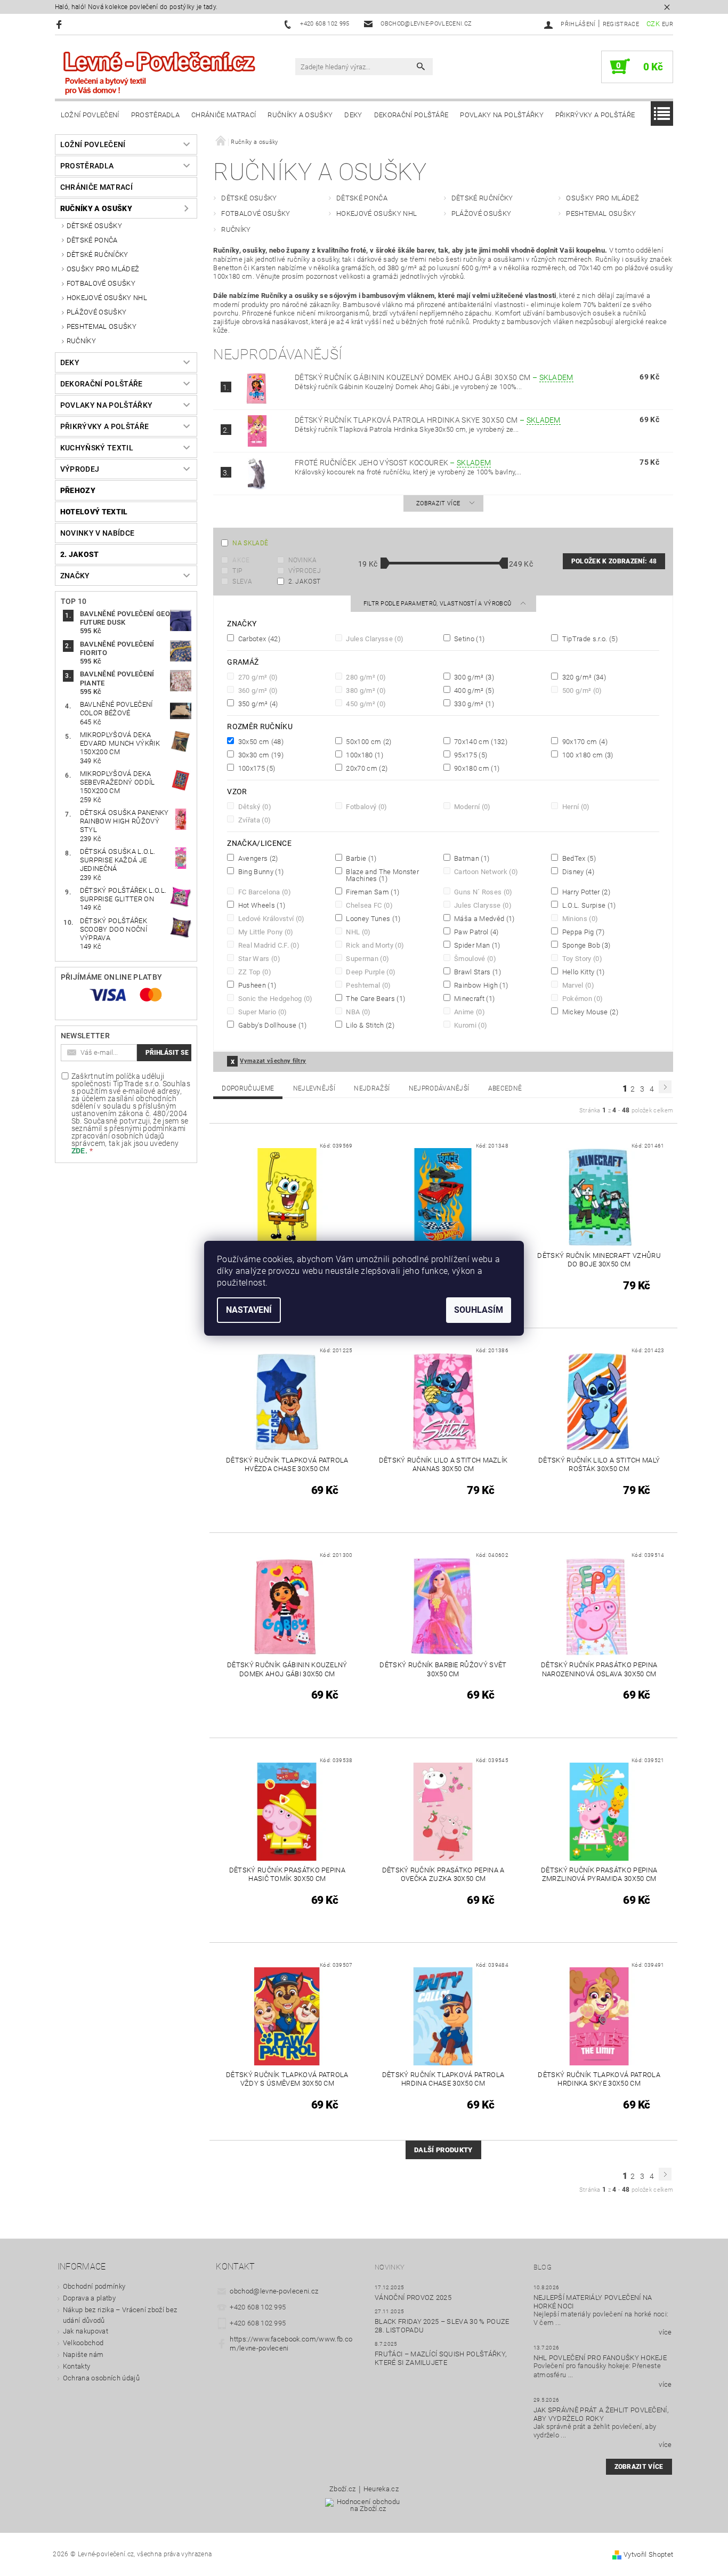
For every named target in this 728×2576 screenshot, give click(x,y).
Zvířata (253, 820)
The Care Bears (375, 998)
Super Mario (261, 1012)
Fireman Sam (372, 892)
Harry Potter (585, 892)
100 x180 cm (587, 755)
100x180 (364, 755)
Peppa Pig (582, 932)
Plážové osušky (96, 312)
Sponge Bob (585, 945)
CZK (653, 24)
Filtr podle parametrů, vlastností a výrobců (438, 604)
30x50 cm (260, 741)
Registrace (621, 24)
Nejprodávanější (439, 1088)
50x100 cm (368, 741)
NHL (358, 932)
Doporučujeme (248, 1088)
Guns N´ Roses (483, 892)
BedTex (578, 858)
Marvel (577, 985)
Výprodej (80, 469)
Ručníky (81, 341)
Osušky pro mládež (103, 269)
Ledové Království (270, 918)
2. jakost (80, 554)
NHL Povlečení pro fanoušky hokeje (600, 2358)
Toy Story (581, 958)
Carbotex (258, 639)
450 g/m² (365, 704)
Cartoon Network (485, 871)
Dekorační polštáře (411, 115)
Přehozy (78, 490)
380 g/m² (365, 690)
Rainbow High (480, 985)
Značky (75, 576)
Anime (469, 1012)
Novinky (390, 2267)
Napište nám (83, 2355)
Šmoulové (474, 958)
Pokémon (581, 998)
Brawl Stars (477, 972)
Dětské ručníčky (98, 255)
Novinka (303, 560)
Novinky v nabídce (97, 533)
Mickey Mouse (589, 1012)
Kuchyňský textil (97, 448)
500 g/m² (581, 690)
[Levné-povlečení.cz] (159, 72)
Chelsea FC (369, 905)
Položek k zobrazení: (614, 561)
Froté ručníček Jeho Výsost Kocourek (393, 463)
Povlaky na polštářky (501, 115)
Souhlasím (479, 1310)
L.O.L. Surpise (588, 905)
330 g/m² (473, 704)
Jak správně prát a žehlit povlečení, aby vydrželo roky (601, 2414)
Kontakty (77, 2366)
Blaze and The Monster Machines (382, 875)
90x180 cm (476, 768)
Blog (543, 2267)
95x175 (470, 755)
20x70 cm (366, 768)
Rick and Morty (374, 945)
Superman (367, 958)
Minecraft (474, 998)
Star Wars (258, 958)
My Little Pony (265, 932)
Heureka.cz (381, 2489)
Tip (237, 571)
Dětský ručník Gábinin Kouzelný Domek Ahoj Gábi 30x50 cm (434, 377)
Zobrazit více (438, 503)
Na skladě (250, 543)
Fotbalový (366, 806)
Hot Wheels (261, 905)
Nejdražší (372, 1088)
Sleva (242, 582)
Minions (579, 918)
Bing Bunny (260, 871)
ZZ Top (254, 972)
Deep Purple (370, 972)
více (665, 2332)
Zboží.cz (343, 2489)
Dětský (254, 806)
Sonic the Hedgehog (274, 998)
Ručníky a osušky (300, 115)
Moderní (472, 806)
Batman (471, 858)
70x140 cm (480, 741)
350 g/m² (257, 704)
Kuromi (470, 1025)
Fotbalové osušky (101, 283)
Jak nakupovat (86, 2331)
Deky (353, 115)
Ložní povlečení (90, 115)
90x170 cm (584, 741)
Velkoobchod (83, 2343)
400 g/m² (473, 690)
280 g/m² (365, 677)
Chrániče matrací (224, 115)
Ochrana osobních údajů (101, 2378)
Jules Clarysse (374, 639)
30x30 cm (260, 755)
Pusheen (256, 985)
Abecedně (505, 1088)
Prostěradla (156, 115)
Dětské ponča (92, 240)
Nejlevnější (314, 1088)
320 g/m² (583, 677)
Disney (577, 871)
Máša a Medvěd (484, 918)
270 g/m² (257, 677)
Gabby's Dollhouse (271, 1025)
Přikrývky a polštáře (595, 115)
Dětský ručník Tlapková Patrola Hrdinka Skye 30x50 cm (428, 420)
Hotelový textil (94, 512)
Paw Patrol (476, 932)
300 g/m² (473, 677)
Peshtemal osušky (102, 326)
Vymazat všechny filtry (273, 1061)
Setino (469, 639)
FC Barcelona (263, 892)
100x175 (256, 768)
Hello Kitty (582, 972)
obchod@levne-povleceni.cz (274, 2291)
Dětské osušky (94, 226)
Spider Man (476, 945)
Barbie (361, 858)
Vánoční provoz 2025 (413, 2298)
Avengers (257, 858)
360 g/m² (257, 690)
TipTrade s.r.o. (589, 639)
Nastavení (249, 1310)
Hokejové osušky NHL (107, 298)
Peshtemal (368, 985)
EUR (668, 24)
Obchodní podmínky (94, 2286)
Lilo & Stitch (369, 1025)
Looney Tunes (372, 918)
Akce (241, 560)
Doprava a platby (89, 2298)
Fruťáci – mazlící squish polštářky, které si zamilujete (440, 2358)
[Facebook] (60, 24)
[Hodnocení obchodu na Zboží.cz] (364, 2509)
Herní (575, 806)
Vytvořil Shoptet (648, 2554)
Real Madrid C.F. (268, 945)
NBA (358, 1012)
